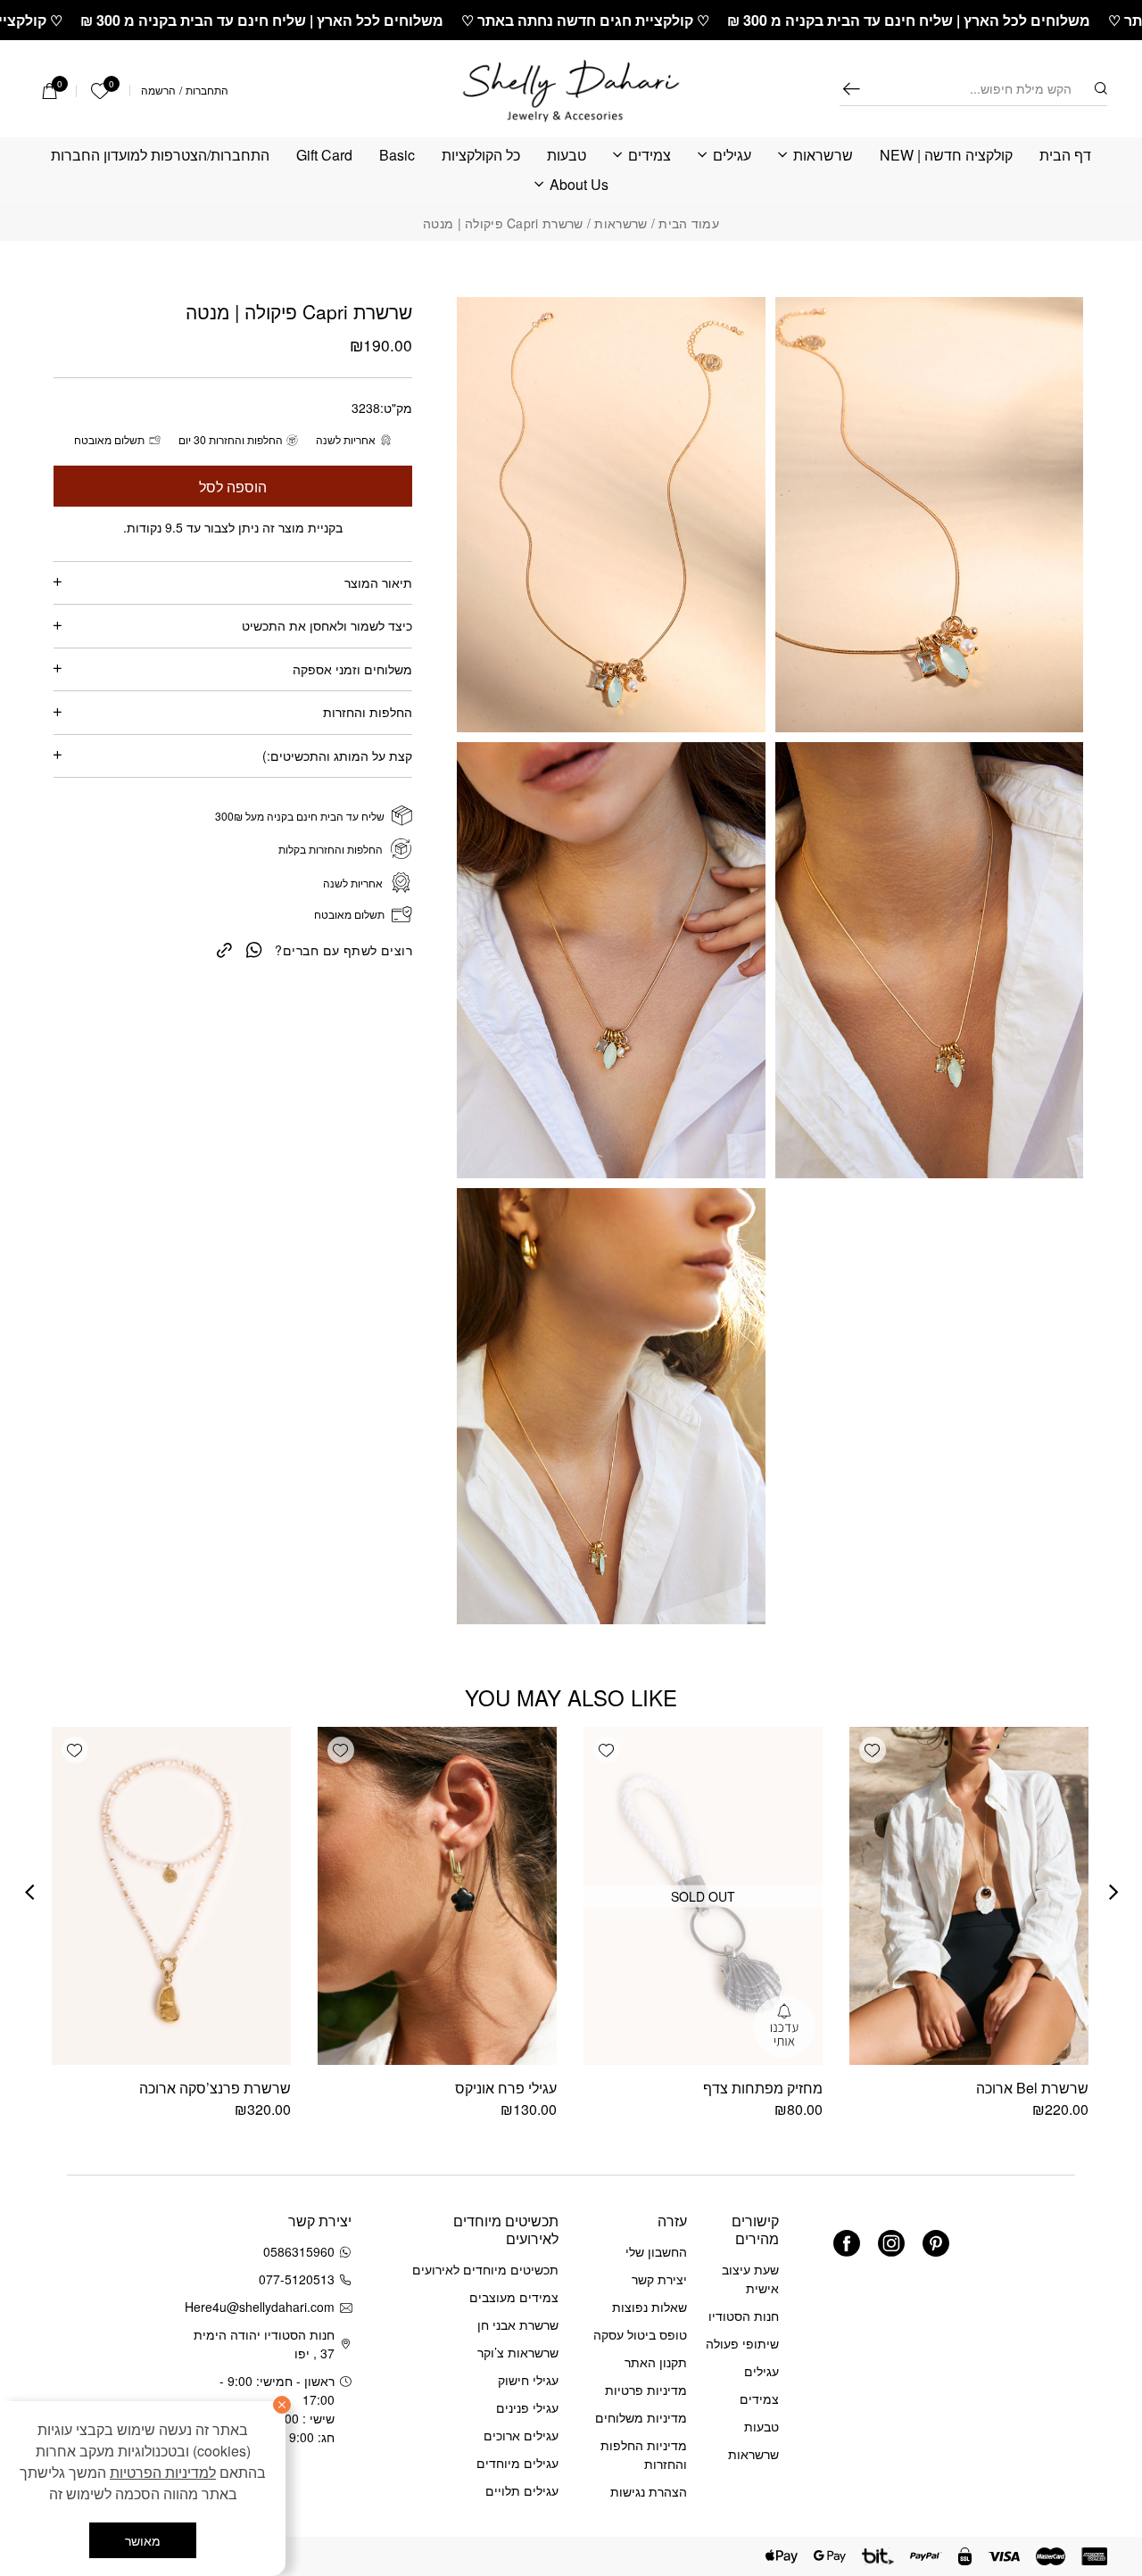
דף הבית (1065, 156)
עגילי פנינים (527, 2407)
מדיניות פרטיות (646, 2390)
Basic (397, 156)
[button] (873, 1750)
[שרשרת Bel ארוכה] (969, 1896)
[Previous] (1113, 1894)
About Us (579, 185)
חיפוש (852, 89)
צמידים (650, 156)
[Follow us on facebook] (847, 2243)
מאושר (143, 2540)
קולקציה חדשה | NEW (946, 156)
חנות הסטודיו (744, 2316)
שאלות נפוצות (650, 2307)
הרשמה (158, 90)
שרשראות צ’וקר (518, 2352)
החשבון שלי (656, 2251)
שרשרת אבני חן (518, 2324)
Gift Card (324, 156)
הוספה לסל (233, 486)
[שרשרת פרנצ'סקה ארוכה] (171, 1896)
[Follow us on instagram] (891, 2243)
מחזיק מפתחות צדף (763, 2088)
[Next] (29, 1894)
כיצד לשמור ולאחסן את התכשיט (327, 625)
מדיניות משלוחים (641, 2417)
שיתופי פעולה (742, 2343)
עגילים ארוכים (521, 2435)
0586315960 (299, 2251)
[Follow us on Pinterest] (936, 2243)
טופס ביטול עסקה (640, 2334)
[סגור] (282, 2405)
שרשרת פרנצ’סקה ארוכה (215, 2088)
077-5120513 (297, 2279)
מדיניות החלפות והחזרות (644, 2454)
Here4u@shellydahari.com (263, 2307)
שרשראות (823, 156)
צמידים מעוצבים (514, 2297)
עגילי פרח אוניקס (506, 2088)
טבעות (567, 156)
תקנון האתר (656, 2362)
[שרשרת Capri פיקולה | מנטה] (224, 949)
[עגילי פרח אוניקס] (437, 1896)
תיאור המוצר (378, 582)
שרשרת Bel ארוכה (1032, 2088)
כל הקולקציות (481, 156)
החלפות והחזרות (368, 712)
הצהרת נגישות (649, 2491)
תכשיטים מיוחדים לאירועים (485, 2269)
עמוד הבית (689, 223)
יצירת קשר (659, 2279)
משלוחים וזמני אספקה (352, 669)
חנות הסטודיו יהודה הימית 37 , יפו (264, 2344)
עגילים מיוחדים (517, 2463)
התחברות (207, 90)
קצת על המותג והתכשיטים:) (337, 755)
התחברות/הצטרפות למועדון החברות (160, 156)
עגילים (732, 156)
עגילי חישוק (528, 2380)
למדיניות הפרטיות (163, 2472)
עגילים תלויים (522, 2490)
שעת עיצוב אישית (750, 2279)
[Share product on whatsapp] (254, 949)
